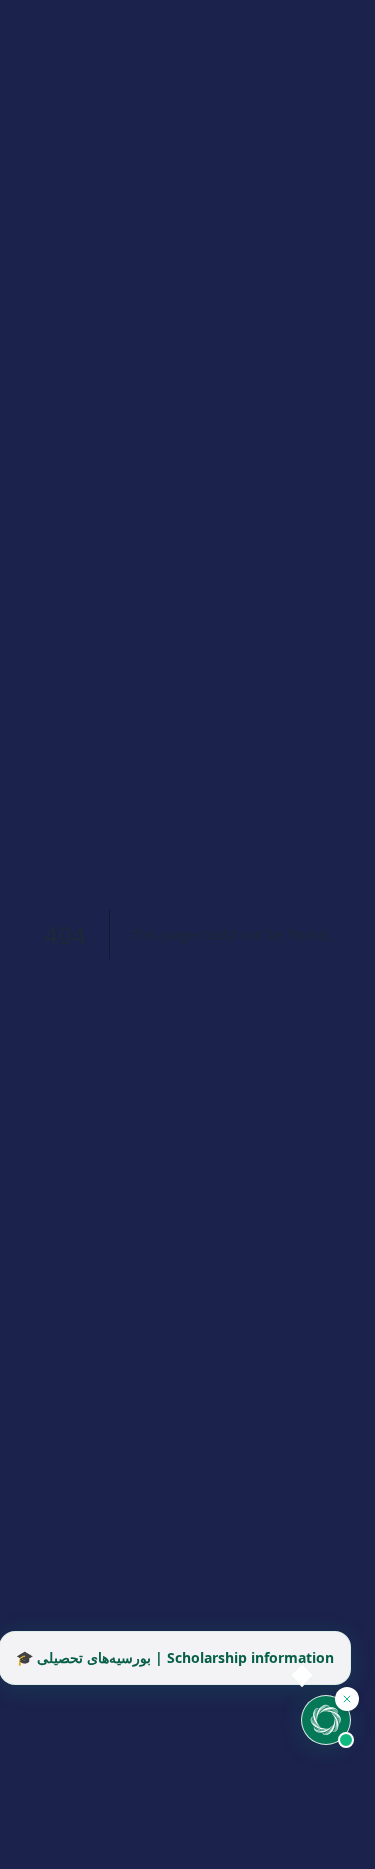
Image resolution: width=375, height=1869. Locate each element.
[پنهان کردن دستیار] (347, 1699)
